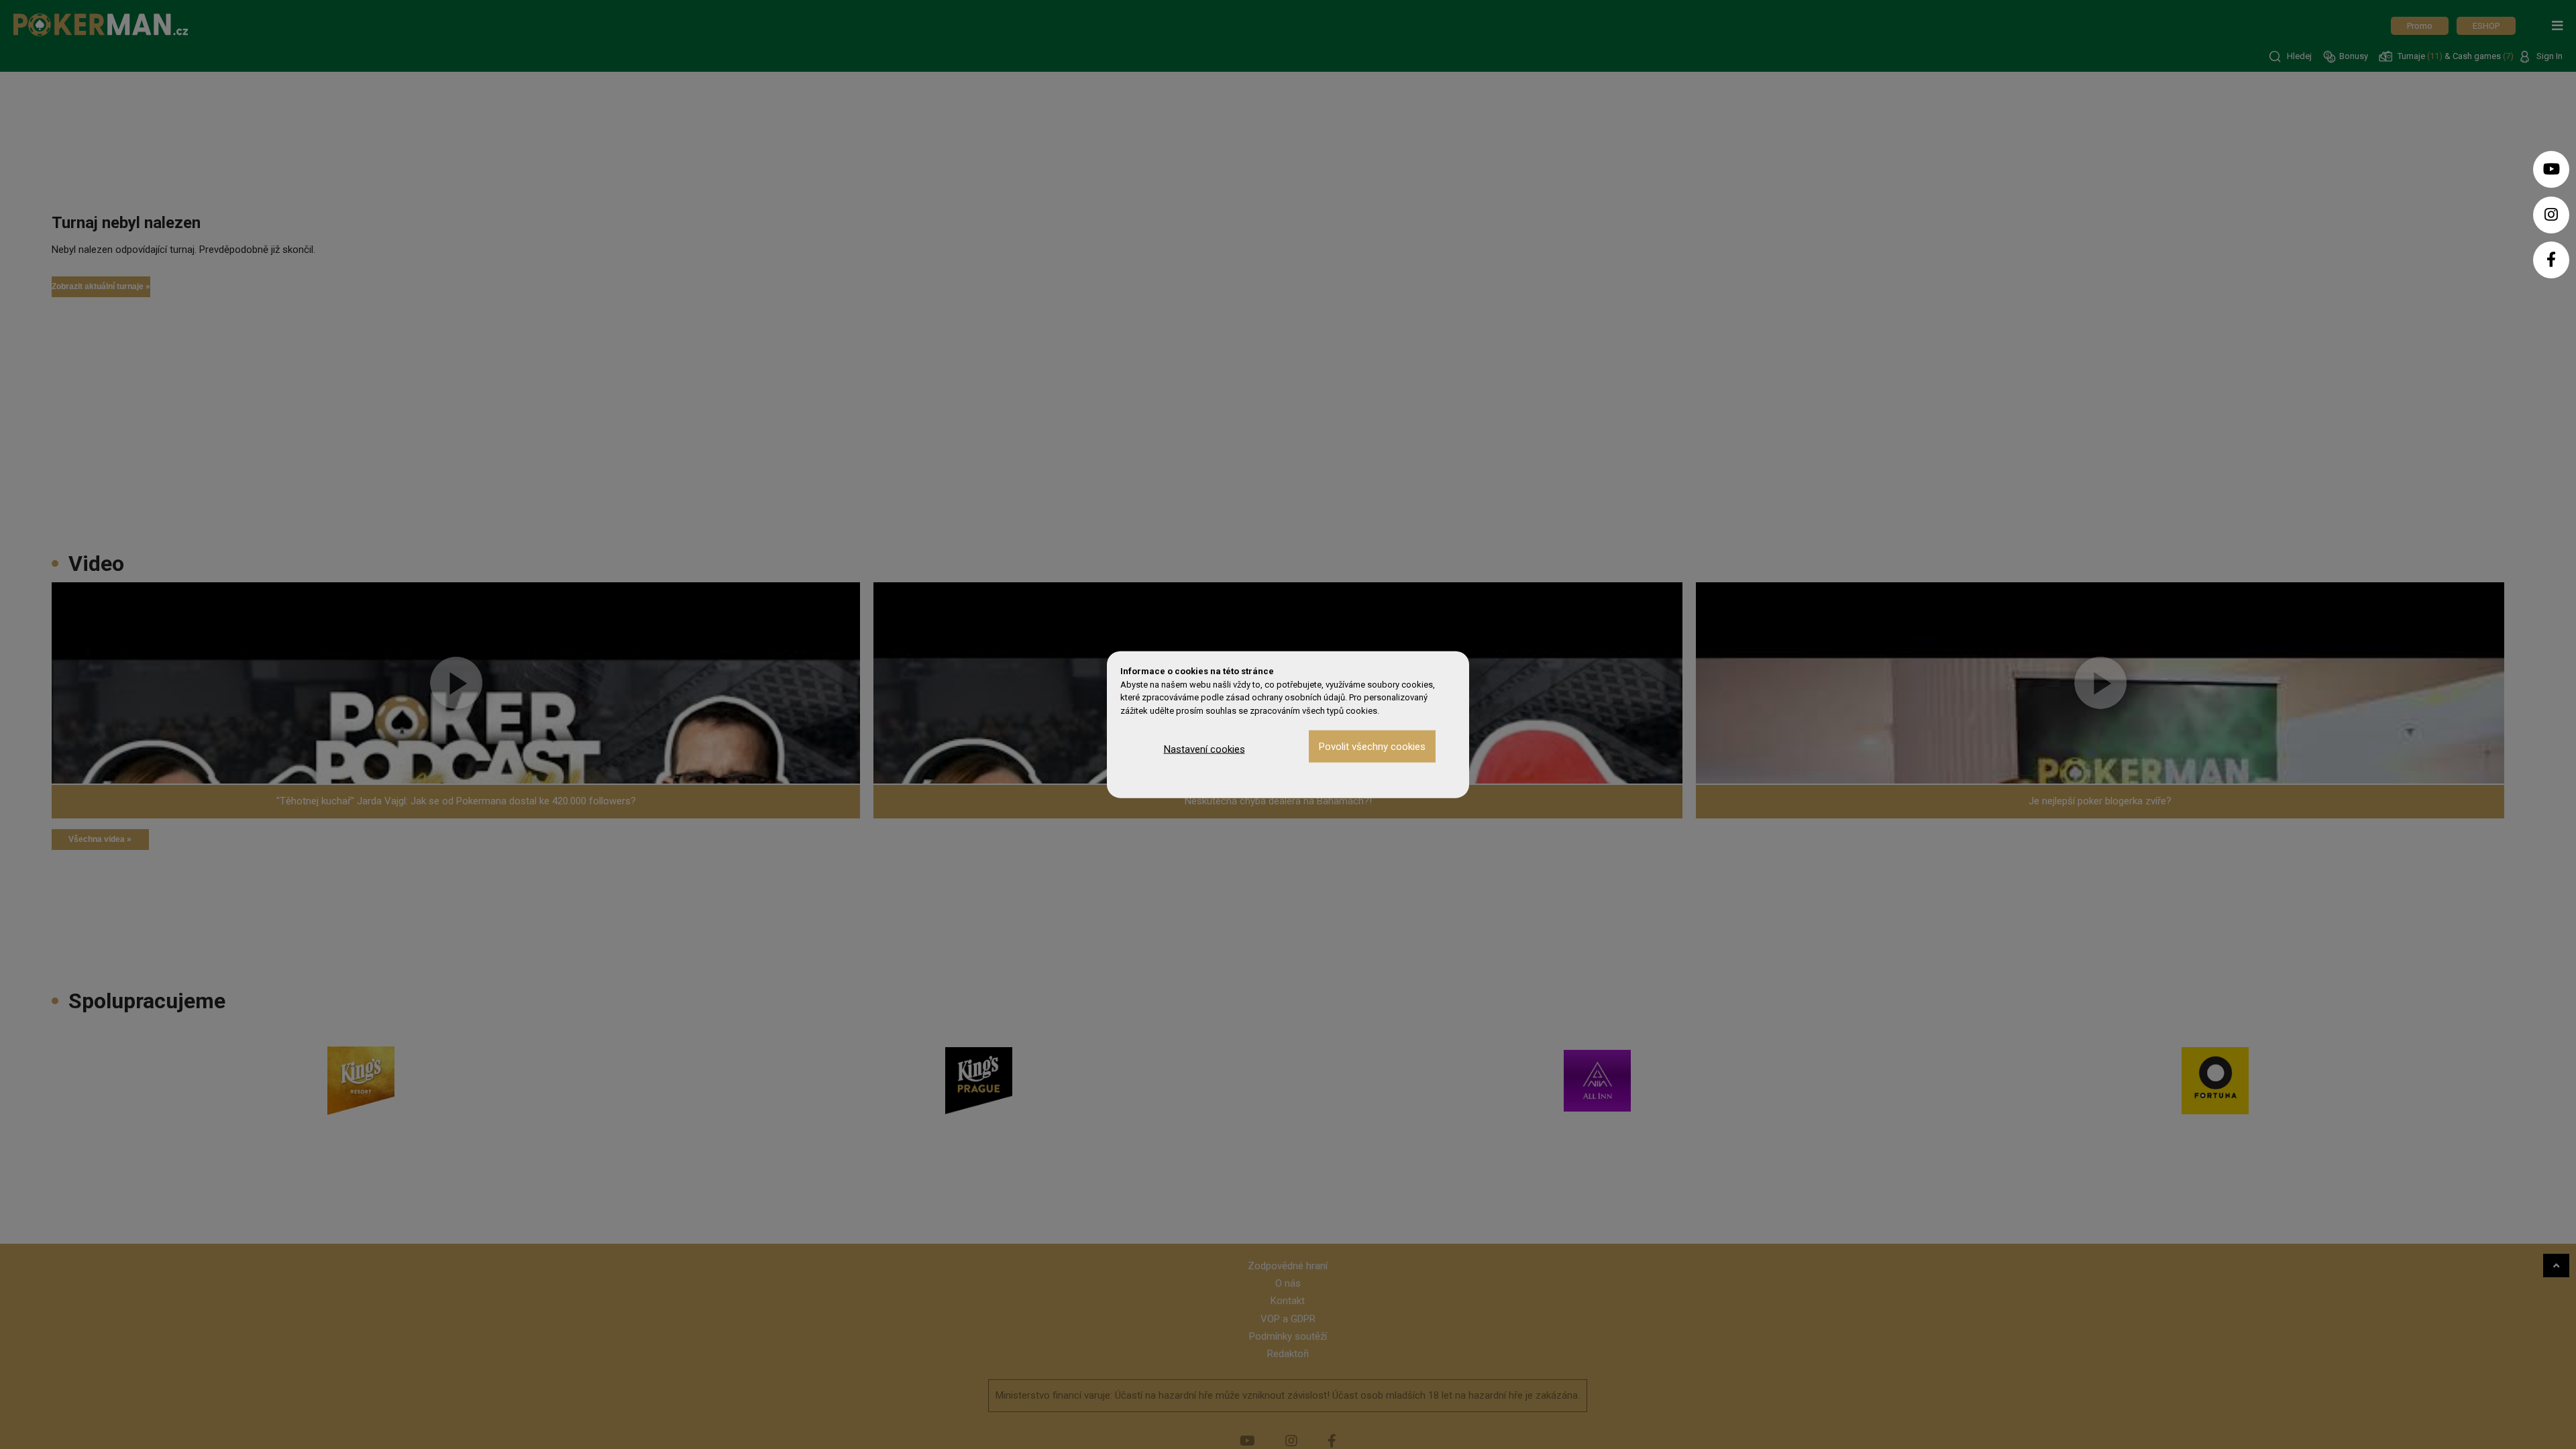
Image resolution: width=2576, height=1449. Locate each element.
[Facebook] (2551, 260)
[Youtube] (2551, 169)
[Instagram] (2551, 215)
